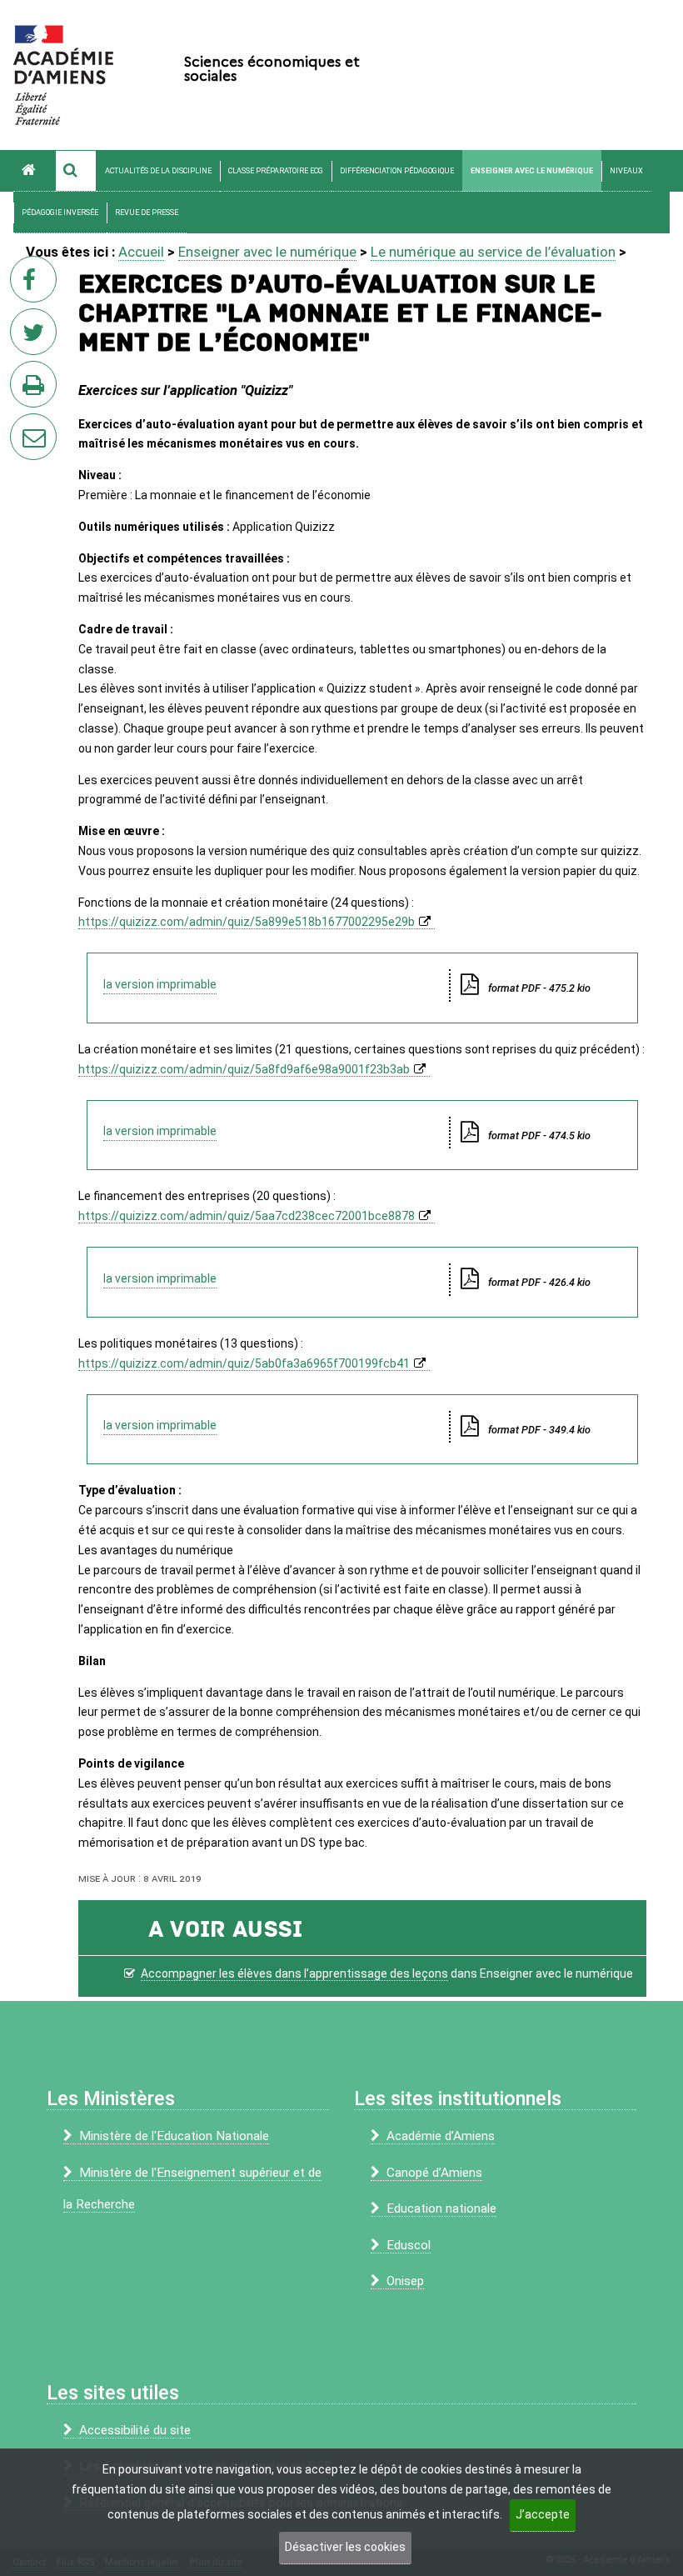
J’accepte (543, 2514)
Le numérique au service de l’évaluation (493, 252)
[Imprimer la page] (37, 389)
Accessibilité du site (135, 2430)
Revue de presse (147, 213)
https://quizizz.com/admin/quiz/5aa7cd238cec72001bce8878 (247, 1216)
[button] (76, 171)
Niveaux (626, 171)
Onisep (405, 2281)
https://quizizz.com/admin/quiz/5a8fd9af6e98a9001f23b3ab (244, 1069)
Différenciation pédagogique (397, 171)
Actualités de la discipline (158, 171)
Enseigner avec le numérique (532, 171)
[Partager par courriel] (22, 426)
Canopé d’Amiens (434, 2173)
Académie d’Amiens (441, 2136)
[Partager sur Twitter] (37, 337)
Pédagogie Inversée (60, 213)
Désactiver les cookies (345, 2547)
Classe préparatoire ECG (276, 171)
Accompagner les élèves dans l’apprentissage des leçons (294, 1973)
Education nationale (441, 2208)
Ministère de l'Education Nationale (174, 2136)
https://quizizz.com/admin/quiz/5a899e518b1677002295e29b (247, 922)
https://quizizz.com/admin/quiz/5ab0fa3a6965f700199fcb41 (244, 1363)
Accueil (141, 252)
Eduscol (409, 2245)
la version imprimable (160, 984)
